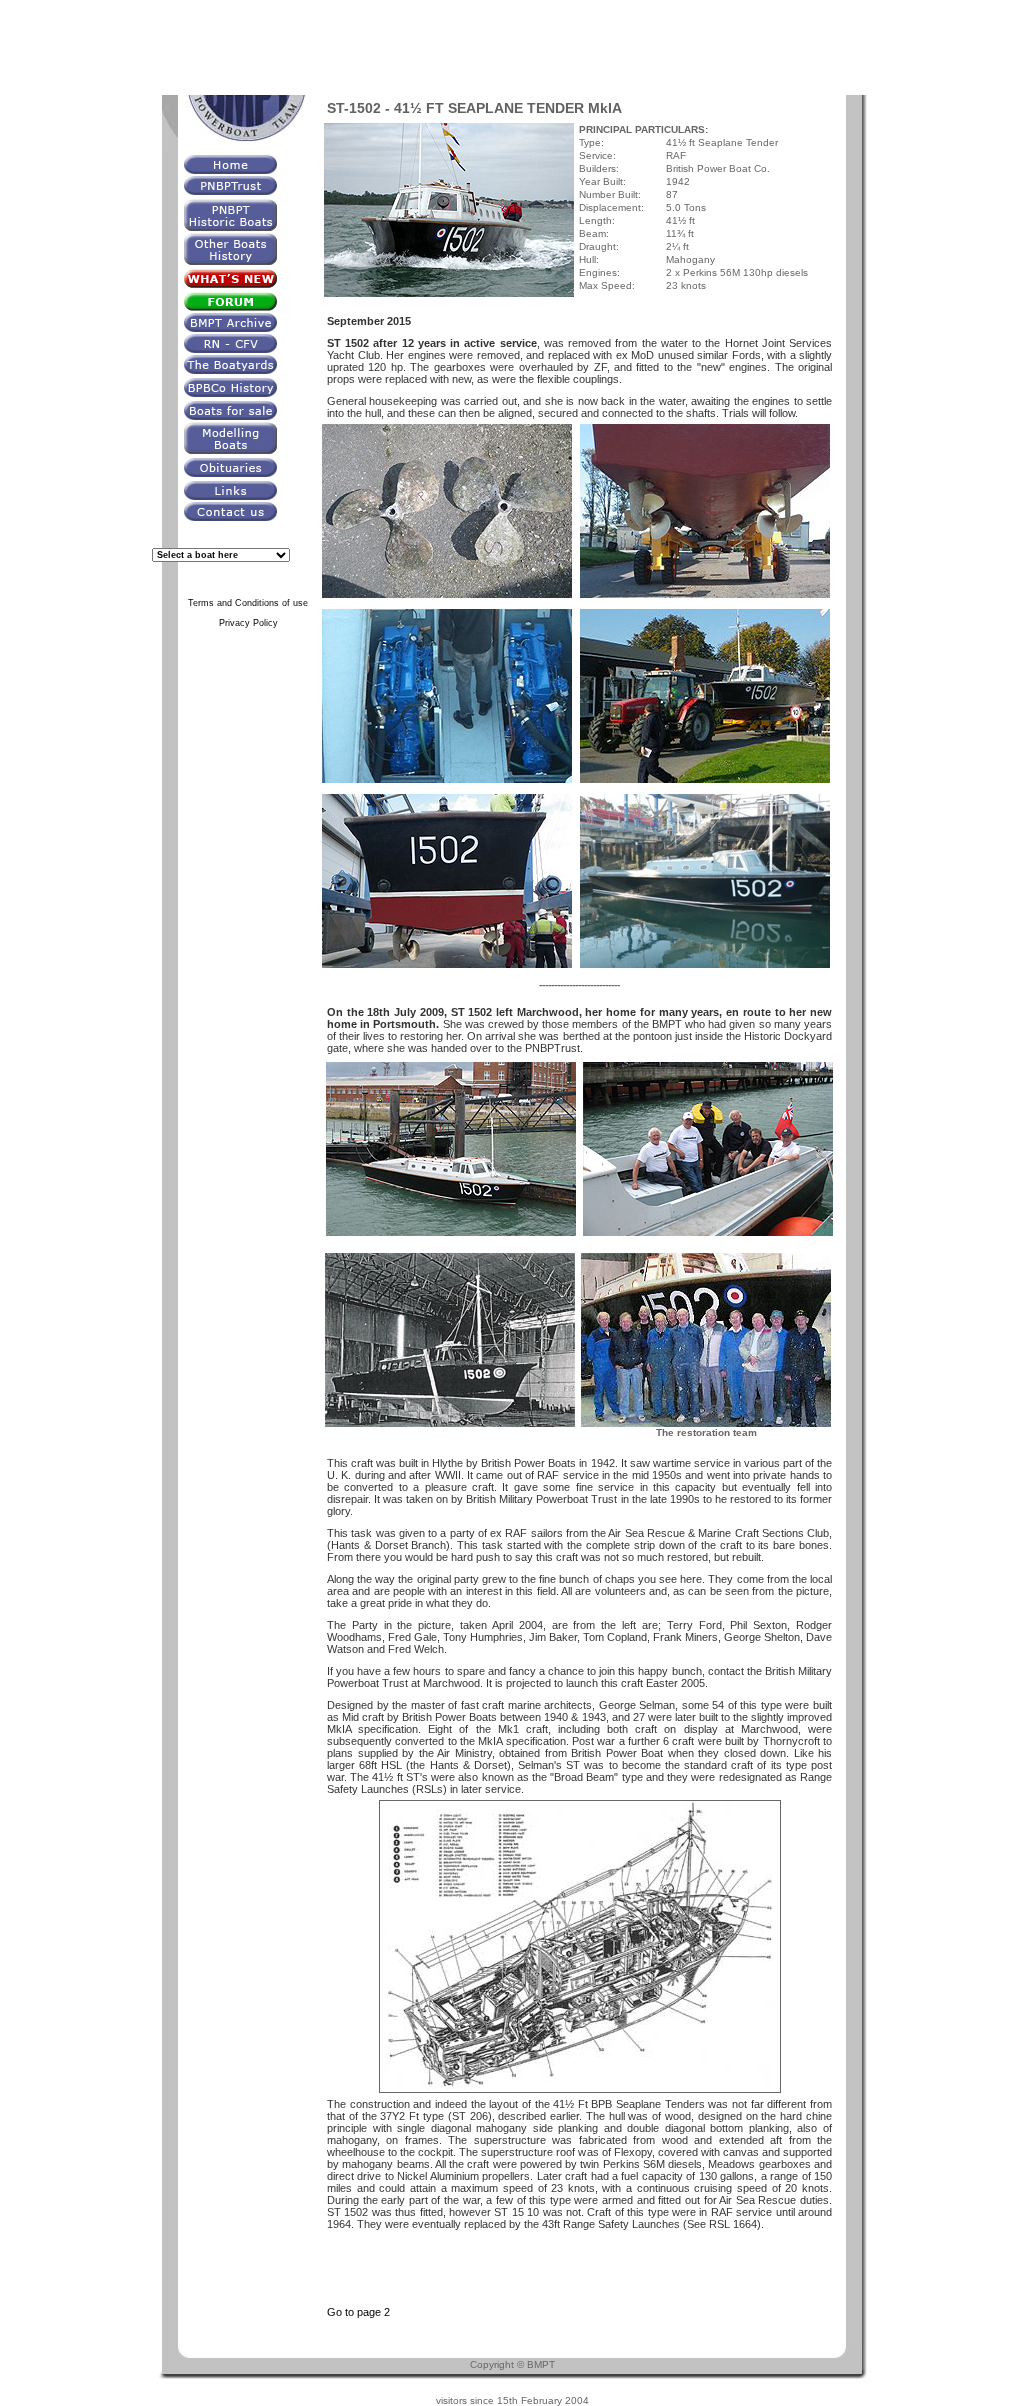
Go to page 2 (358, 2312)
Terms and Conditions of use (248, 603)
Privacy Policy (248, 623)
